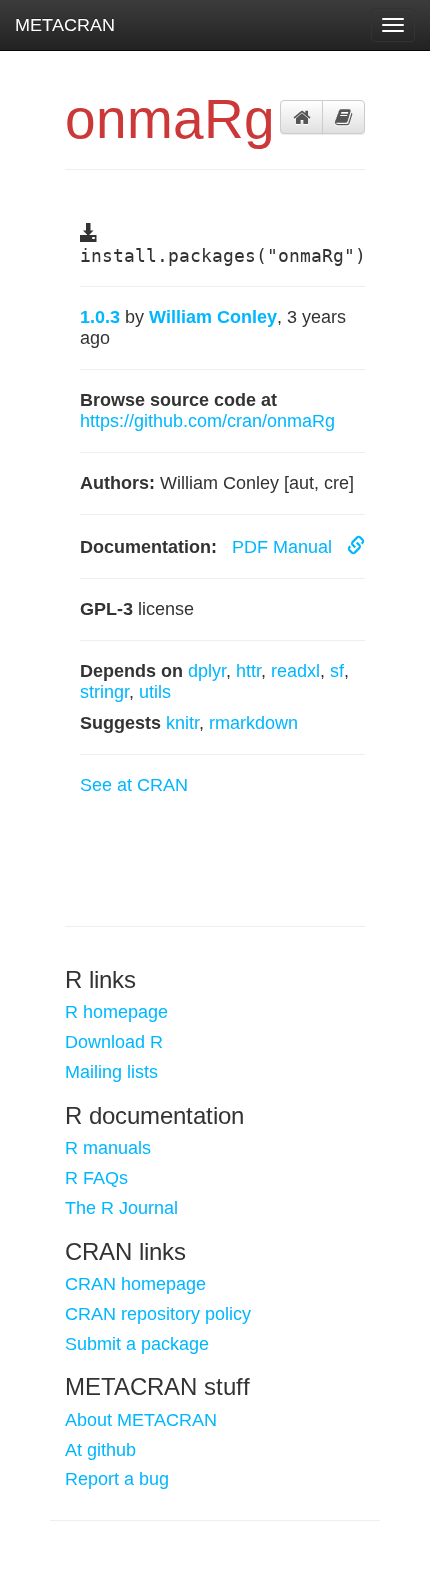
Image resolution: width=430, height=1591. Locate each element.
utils (155, 692)
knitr (182, 723)
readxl (295, 671)
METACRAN (65, 25)
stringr (104, 692)
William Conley (213, 317)
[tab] (301, 117)
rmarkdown (253, 723)
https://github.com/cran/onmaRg (207, 421)
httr (248, 671)
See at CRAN (134, 785)
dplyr (207, 671)
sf (337, 671)
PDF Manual (284, 547)
